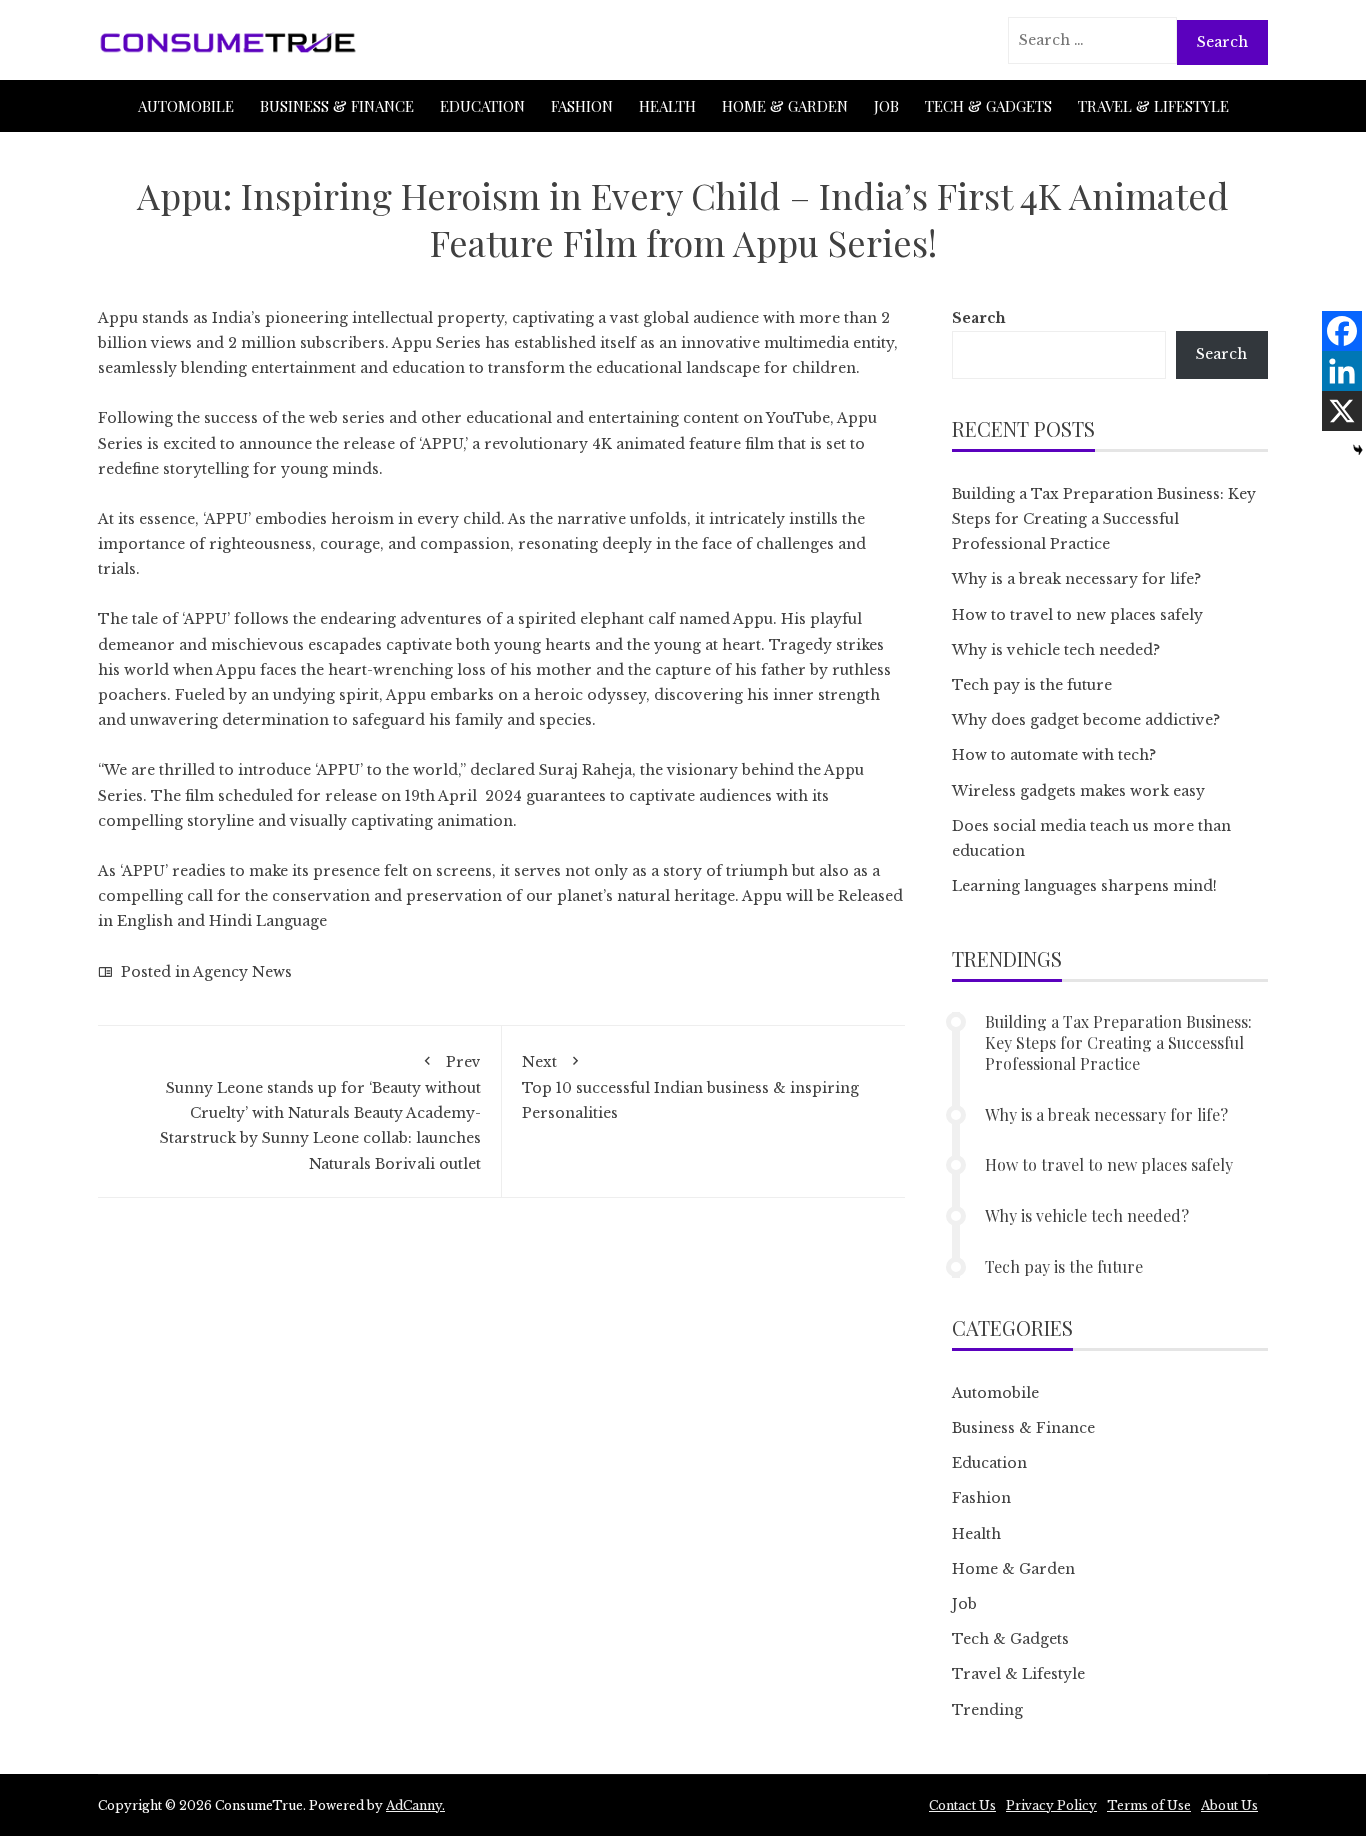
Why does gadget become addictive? (1086, 720)
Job (886, 106)
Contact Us (962, 1805)
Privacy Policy (1051, 1805)
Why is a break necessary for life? (1076, 579)
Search (979, 318)
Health (667, 106)
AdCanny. (415, 1805)
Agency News (242, 972)
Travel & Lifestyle (1153, 106)
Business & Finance (337, 106)
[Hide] (1358, 450)
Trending (987, 1710)
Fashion (582, 106)
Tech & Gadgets (988, 106)
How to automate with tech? (1054, 755)
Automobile (186, 106)
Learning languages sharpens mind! (1084, 886)
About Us (1229, 1805)
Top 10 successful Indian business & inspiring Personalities (690, 1087)
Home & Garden (785, 106)
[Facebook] (1342, 331)
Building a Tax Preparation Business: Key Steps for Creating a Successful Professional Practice (1104, 519)
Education (482, 106)
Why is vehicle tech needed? (1056, 650)
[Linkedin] (1342, 371)
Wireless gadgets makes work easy (1078, 791)
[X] (1342, 411)
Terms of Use (1149, 1805)
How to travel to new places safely (1077, 615)
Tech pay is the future (1032, 685)
